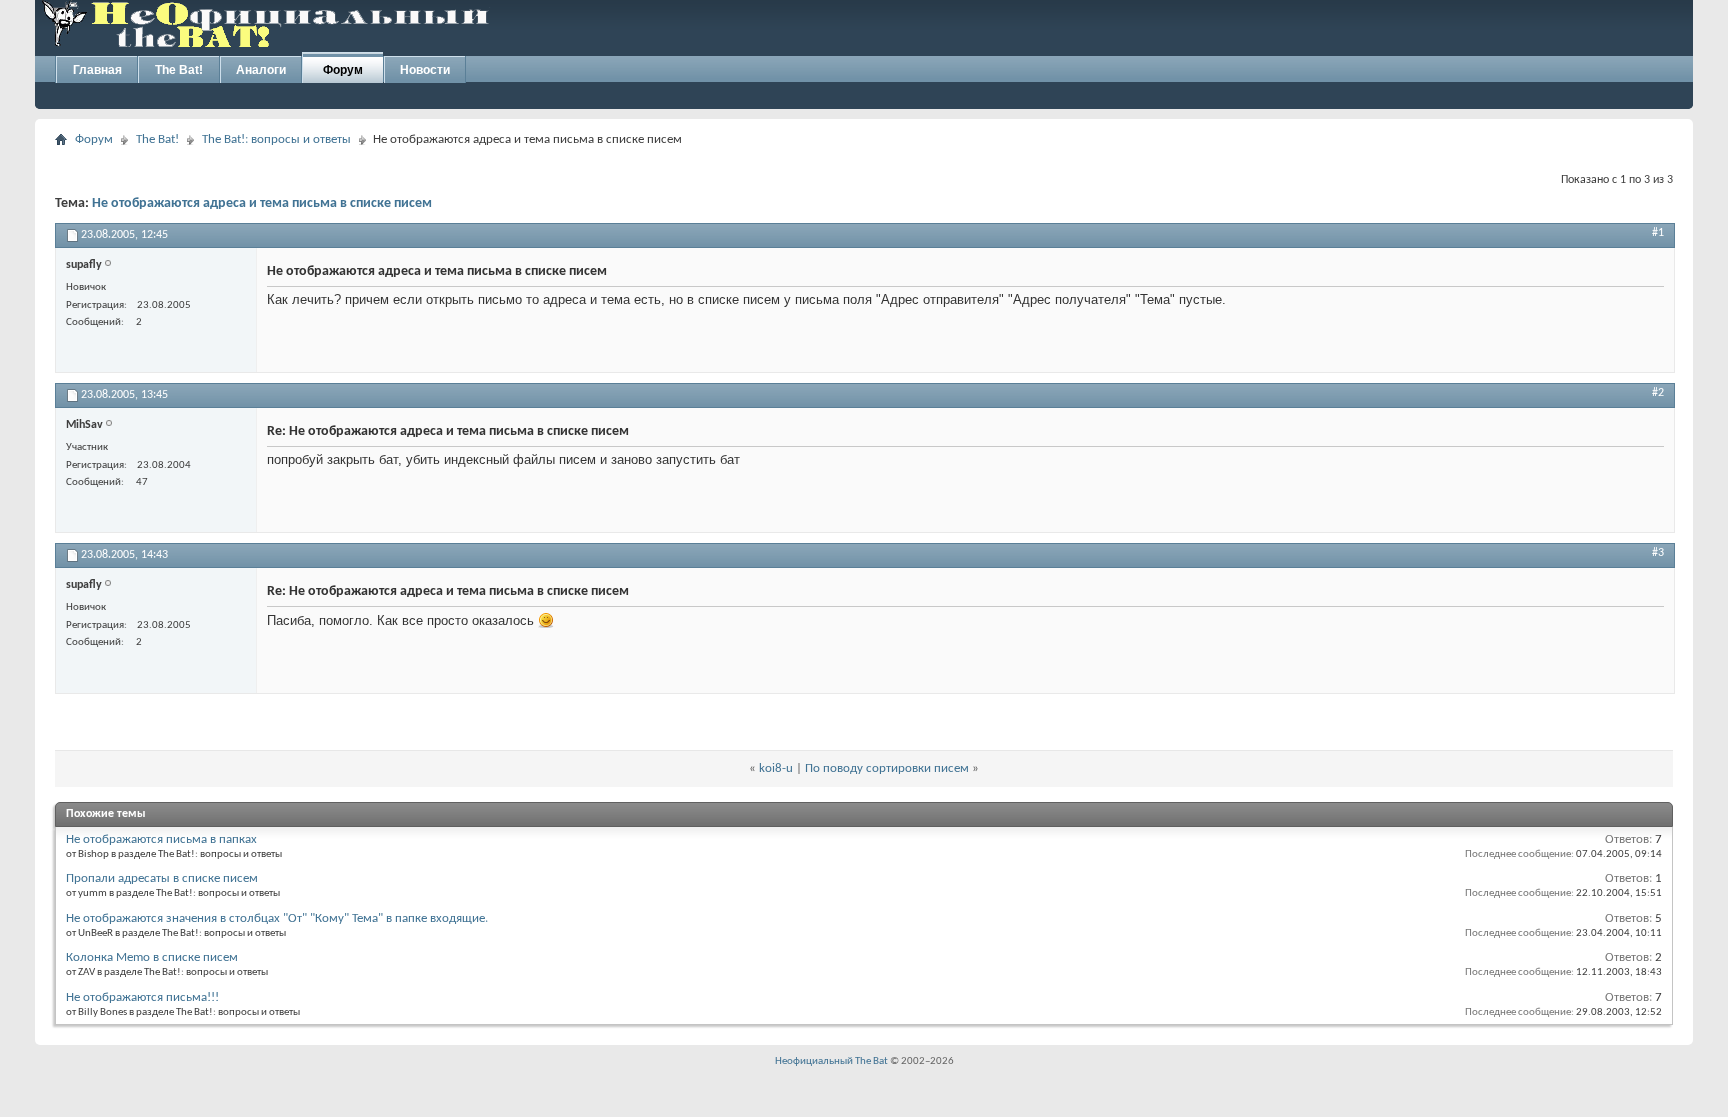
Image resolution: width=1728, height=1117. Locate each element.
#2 (1658, 393)
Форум (343, 70)
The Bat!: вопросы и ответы (276, 139)
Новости (425, 70)
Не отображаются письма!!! (142, 997)
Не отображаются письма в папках (161, 839)
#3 (1658, 553)
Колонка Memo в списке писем (152, 957)
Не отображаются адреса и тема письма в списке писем (262, 203)
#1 (1658, 233)
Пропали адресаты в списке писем (162, 878)
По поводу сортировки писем (887, 768)
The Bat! (179, 70)
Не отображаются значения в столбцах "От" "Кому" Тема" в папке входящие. (277, 918)
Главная (97, 70)
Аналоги (261, 70)
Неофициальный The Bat (831, 1061)
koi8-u (776, 768)
